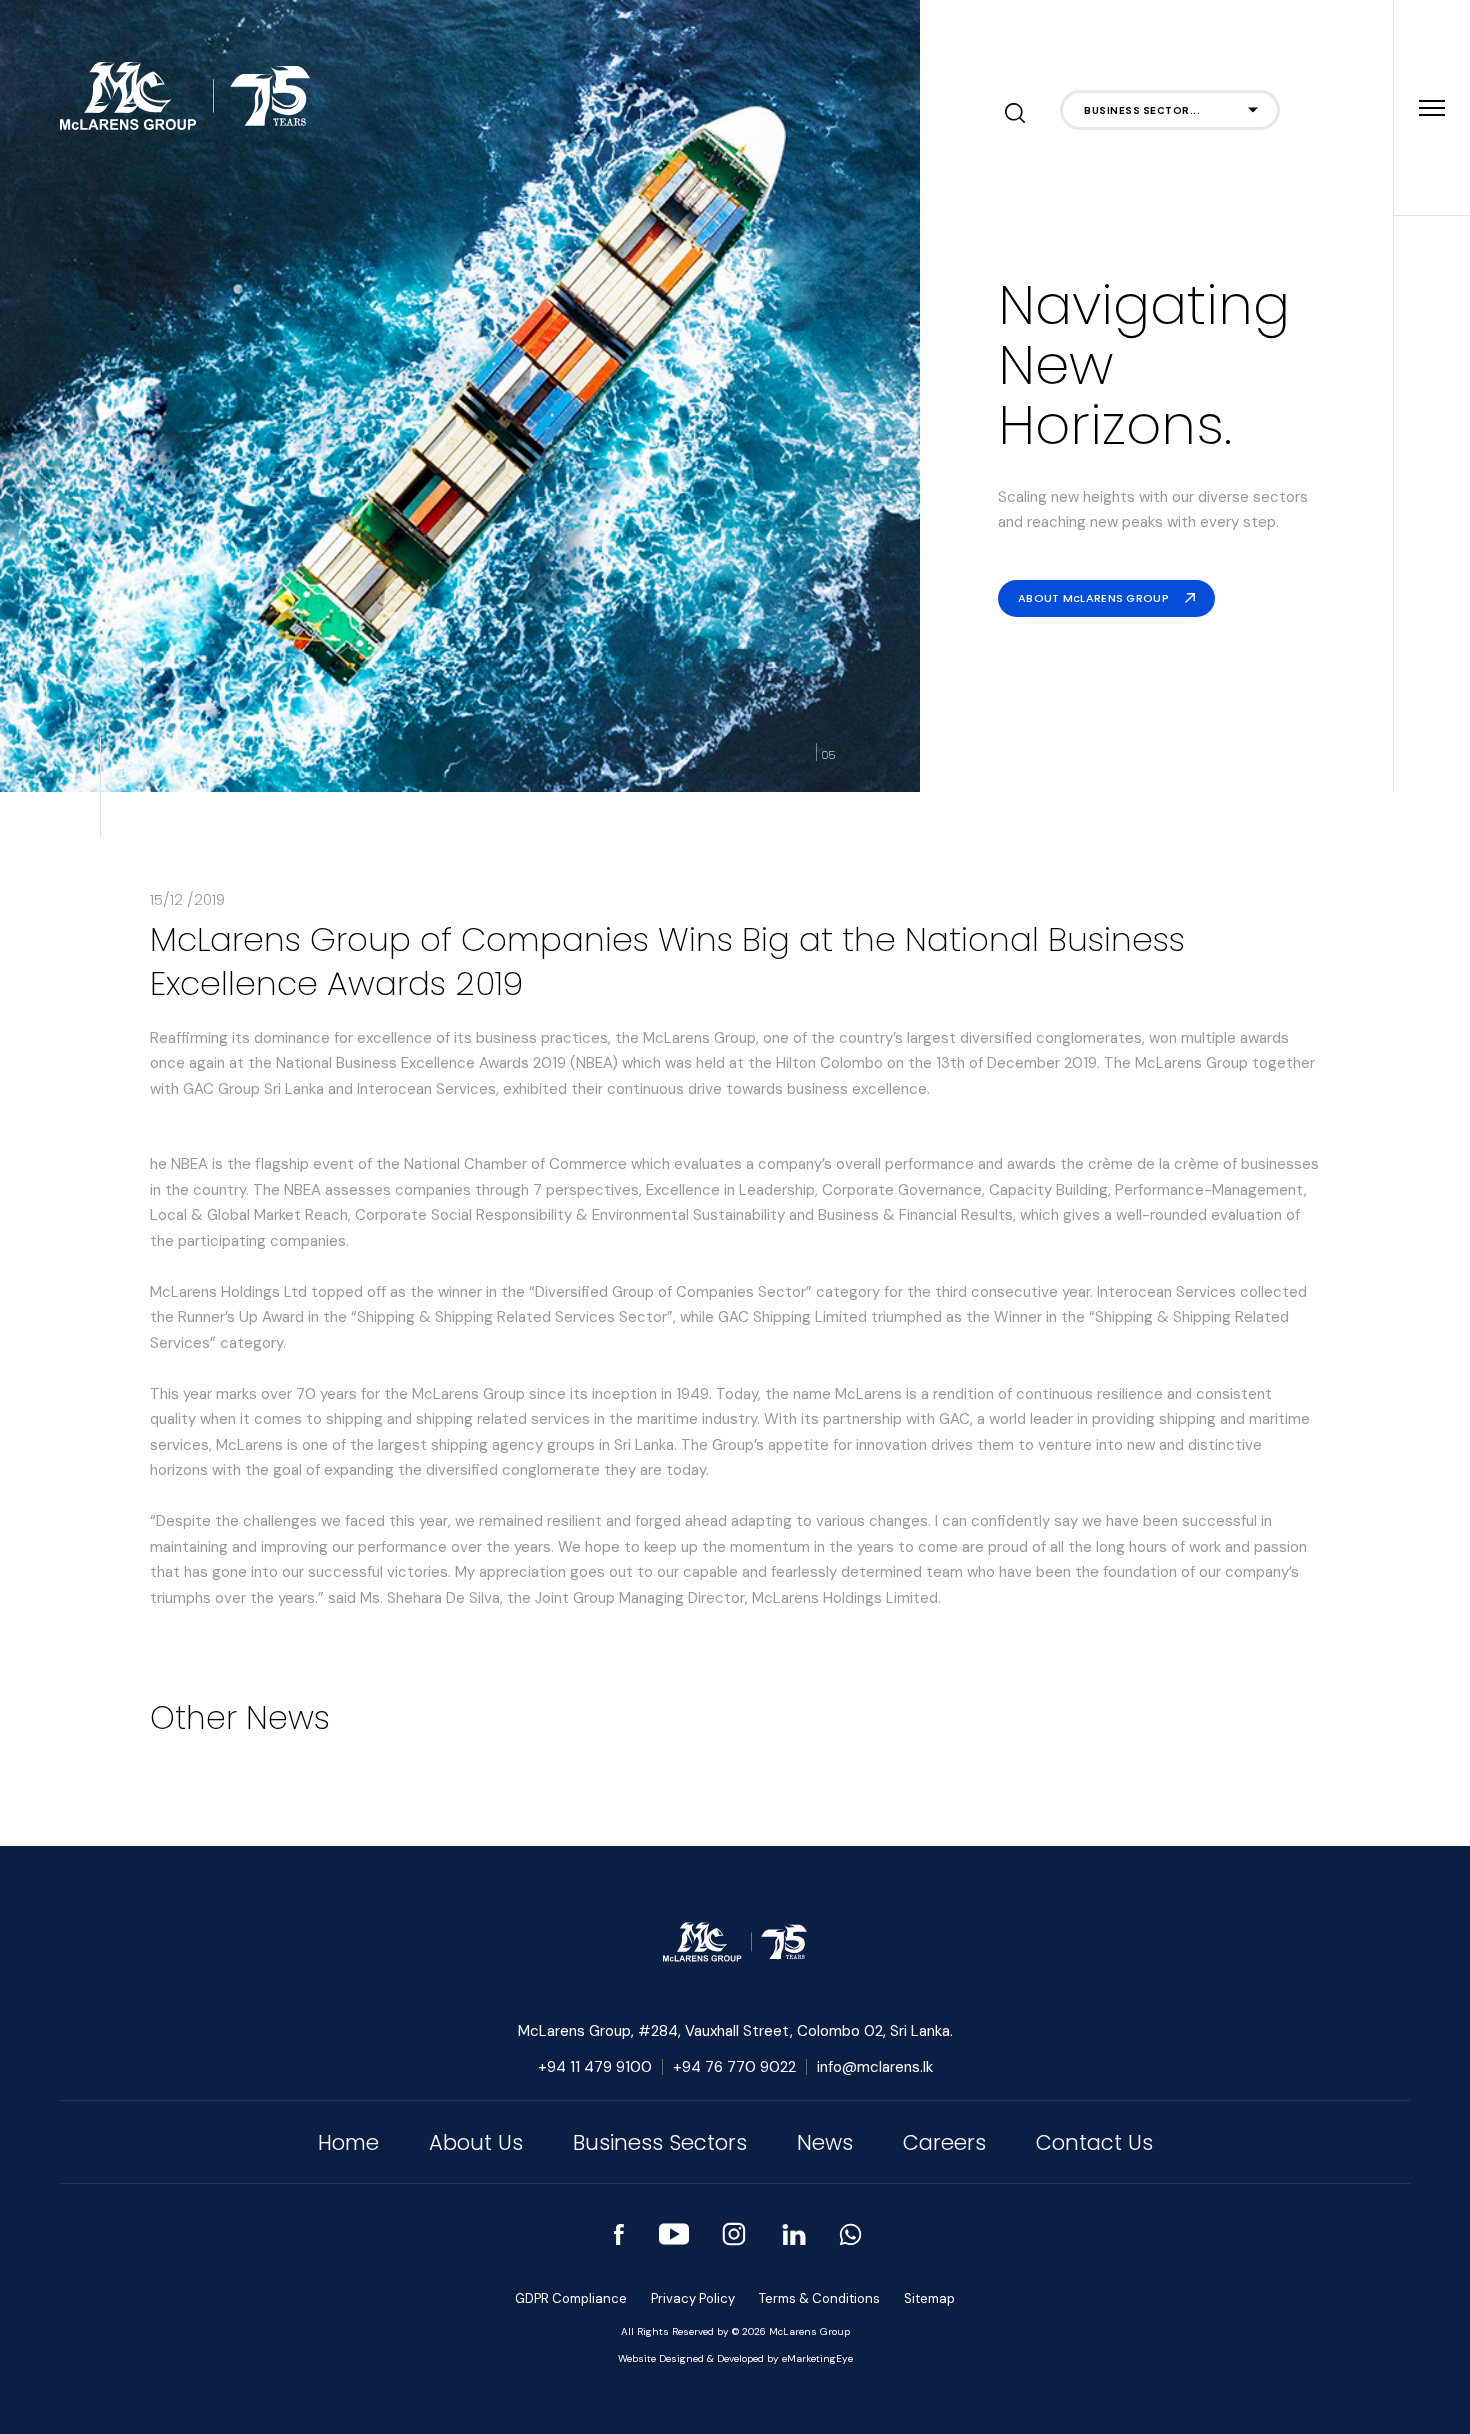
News (825, 2142)
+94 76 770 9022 (734, 2067)
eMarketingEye (817, 2358)
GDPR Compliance (571, 2298)
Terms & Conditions (819, 2298)
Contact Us (1094, 2142)
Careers (944, 2142)
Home (348, 2142)
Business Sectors (660, 2142)
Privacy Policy (693, 2298)
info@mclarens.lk (875, 2067)
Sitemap (929, 2298)
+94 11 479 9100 (595, 2067)
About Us (476, 2142)
